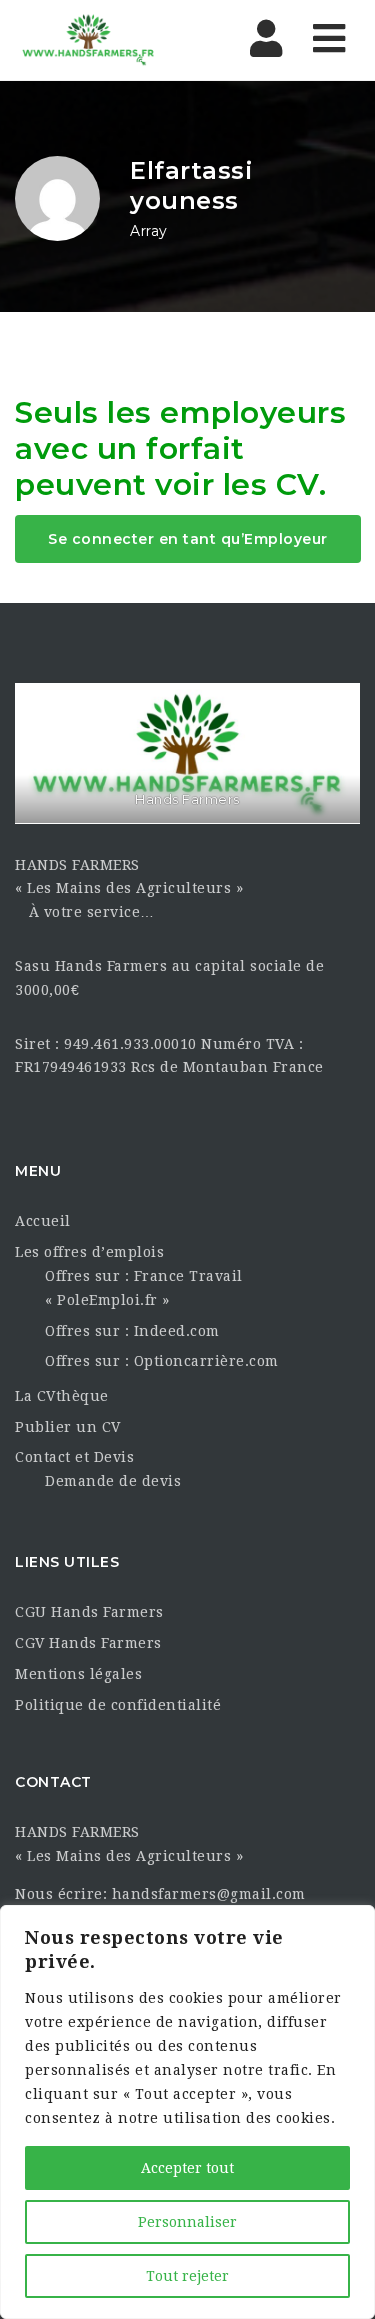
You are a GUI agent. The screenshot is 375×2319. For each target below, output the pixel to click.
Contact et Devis (74, 1457)
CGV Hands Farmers (88, 1643)
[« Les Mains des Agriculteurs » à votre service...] (100, 40)
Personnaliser (187, 2222)
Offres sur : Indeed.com (132, 1331)
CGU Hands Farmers (89, 1612)
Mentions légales (78, 1674)
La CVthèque (62, 1396)
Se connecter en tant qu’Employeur (188, 539)
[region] (187, 2112)
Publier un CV (68, 1427)
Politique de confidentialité (118, 1705)
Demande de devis (113, 1481)
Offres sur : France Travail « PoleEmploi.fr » (144, 1288)
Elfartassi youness (191, 185)
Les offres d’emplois (89, 1252)
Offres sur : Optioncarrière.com (162, 1361)
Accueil (43, 1221)
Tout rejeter (187, 2276)
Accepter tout (187, 2168)
